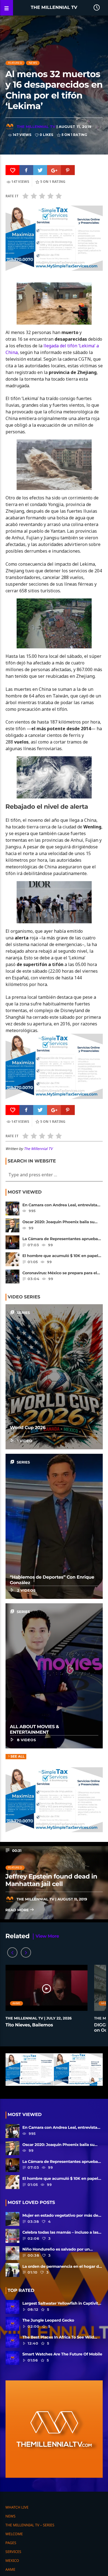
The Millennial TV (54, 8)
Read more (18, 1910)
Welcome (14, 2534)
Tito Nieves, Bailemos (29, 2025)
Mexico (12, 2560)
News (33, 63)
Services (13, 2552)
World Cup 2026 (28, 1428)
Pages (11, 2543)
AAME (16, 2003)
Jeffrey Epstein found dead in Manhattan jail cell (52, 1880)
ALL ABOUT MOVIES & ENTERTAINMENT (35, 1730)
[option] (47, 2002)
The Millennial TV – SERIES (30, 2525)
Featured (15, 63)
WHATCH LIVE (17, 2507)
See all (18, 1757)
